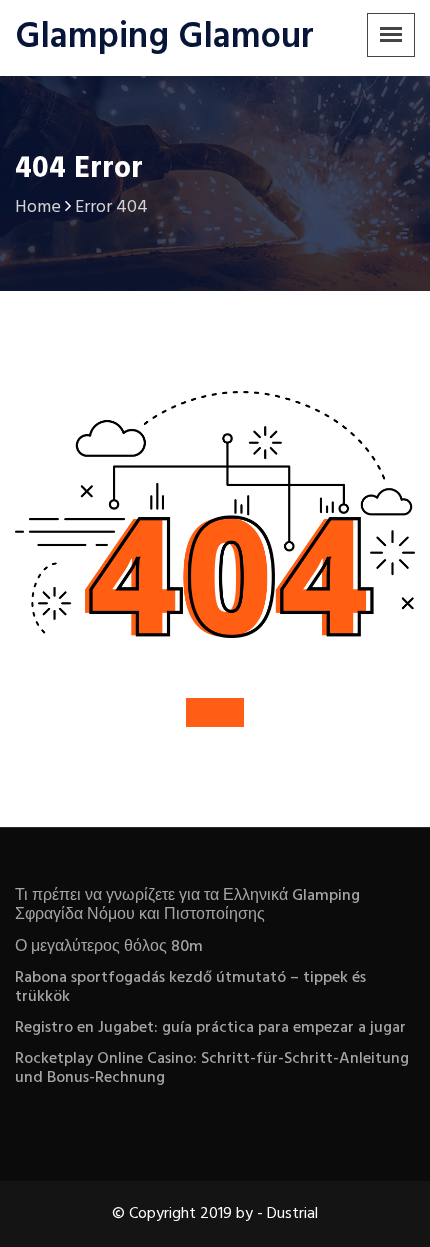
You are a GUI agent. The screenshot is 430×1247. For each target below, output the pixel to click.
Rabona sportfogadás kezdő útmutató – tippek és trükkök (190, 987)
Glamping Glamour (164, 38)
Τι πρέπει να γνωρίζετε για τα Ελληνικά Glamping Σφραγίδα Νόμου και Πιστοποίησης (187, 905)
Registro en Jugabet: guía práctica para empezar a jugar (210, 1028)
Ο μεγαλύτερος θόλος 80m (109, 947)
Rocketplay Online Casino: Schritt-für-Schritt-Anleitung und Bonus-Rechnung (212, 1068)
